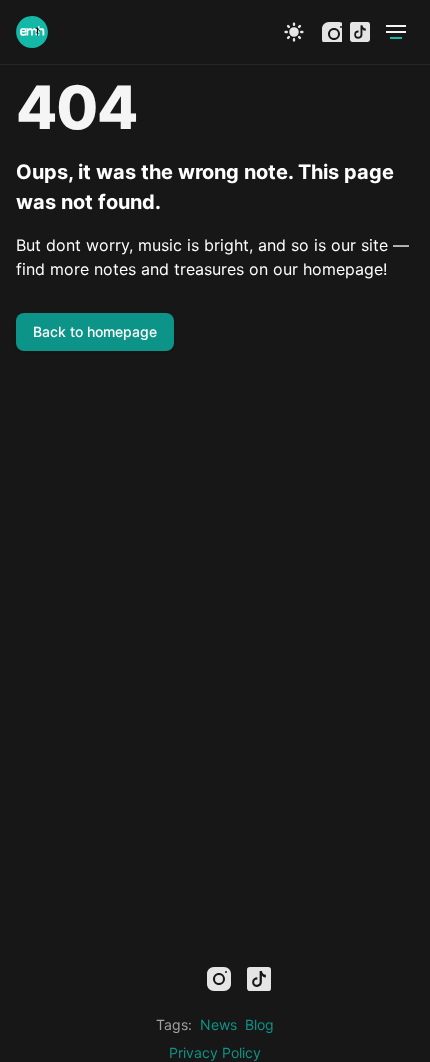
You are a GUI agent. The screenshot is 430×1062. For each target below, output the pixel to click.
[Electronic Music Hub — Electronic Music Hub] (32, 32)
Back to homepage (95, 331)
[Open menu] (396, 32)
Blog (259, 1024)
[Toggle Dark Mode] (294, 32)
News (218, 1024)
